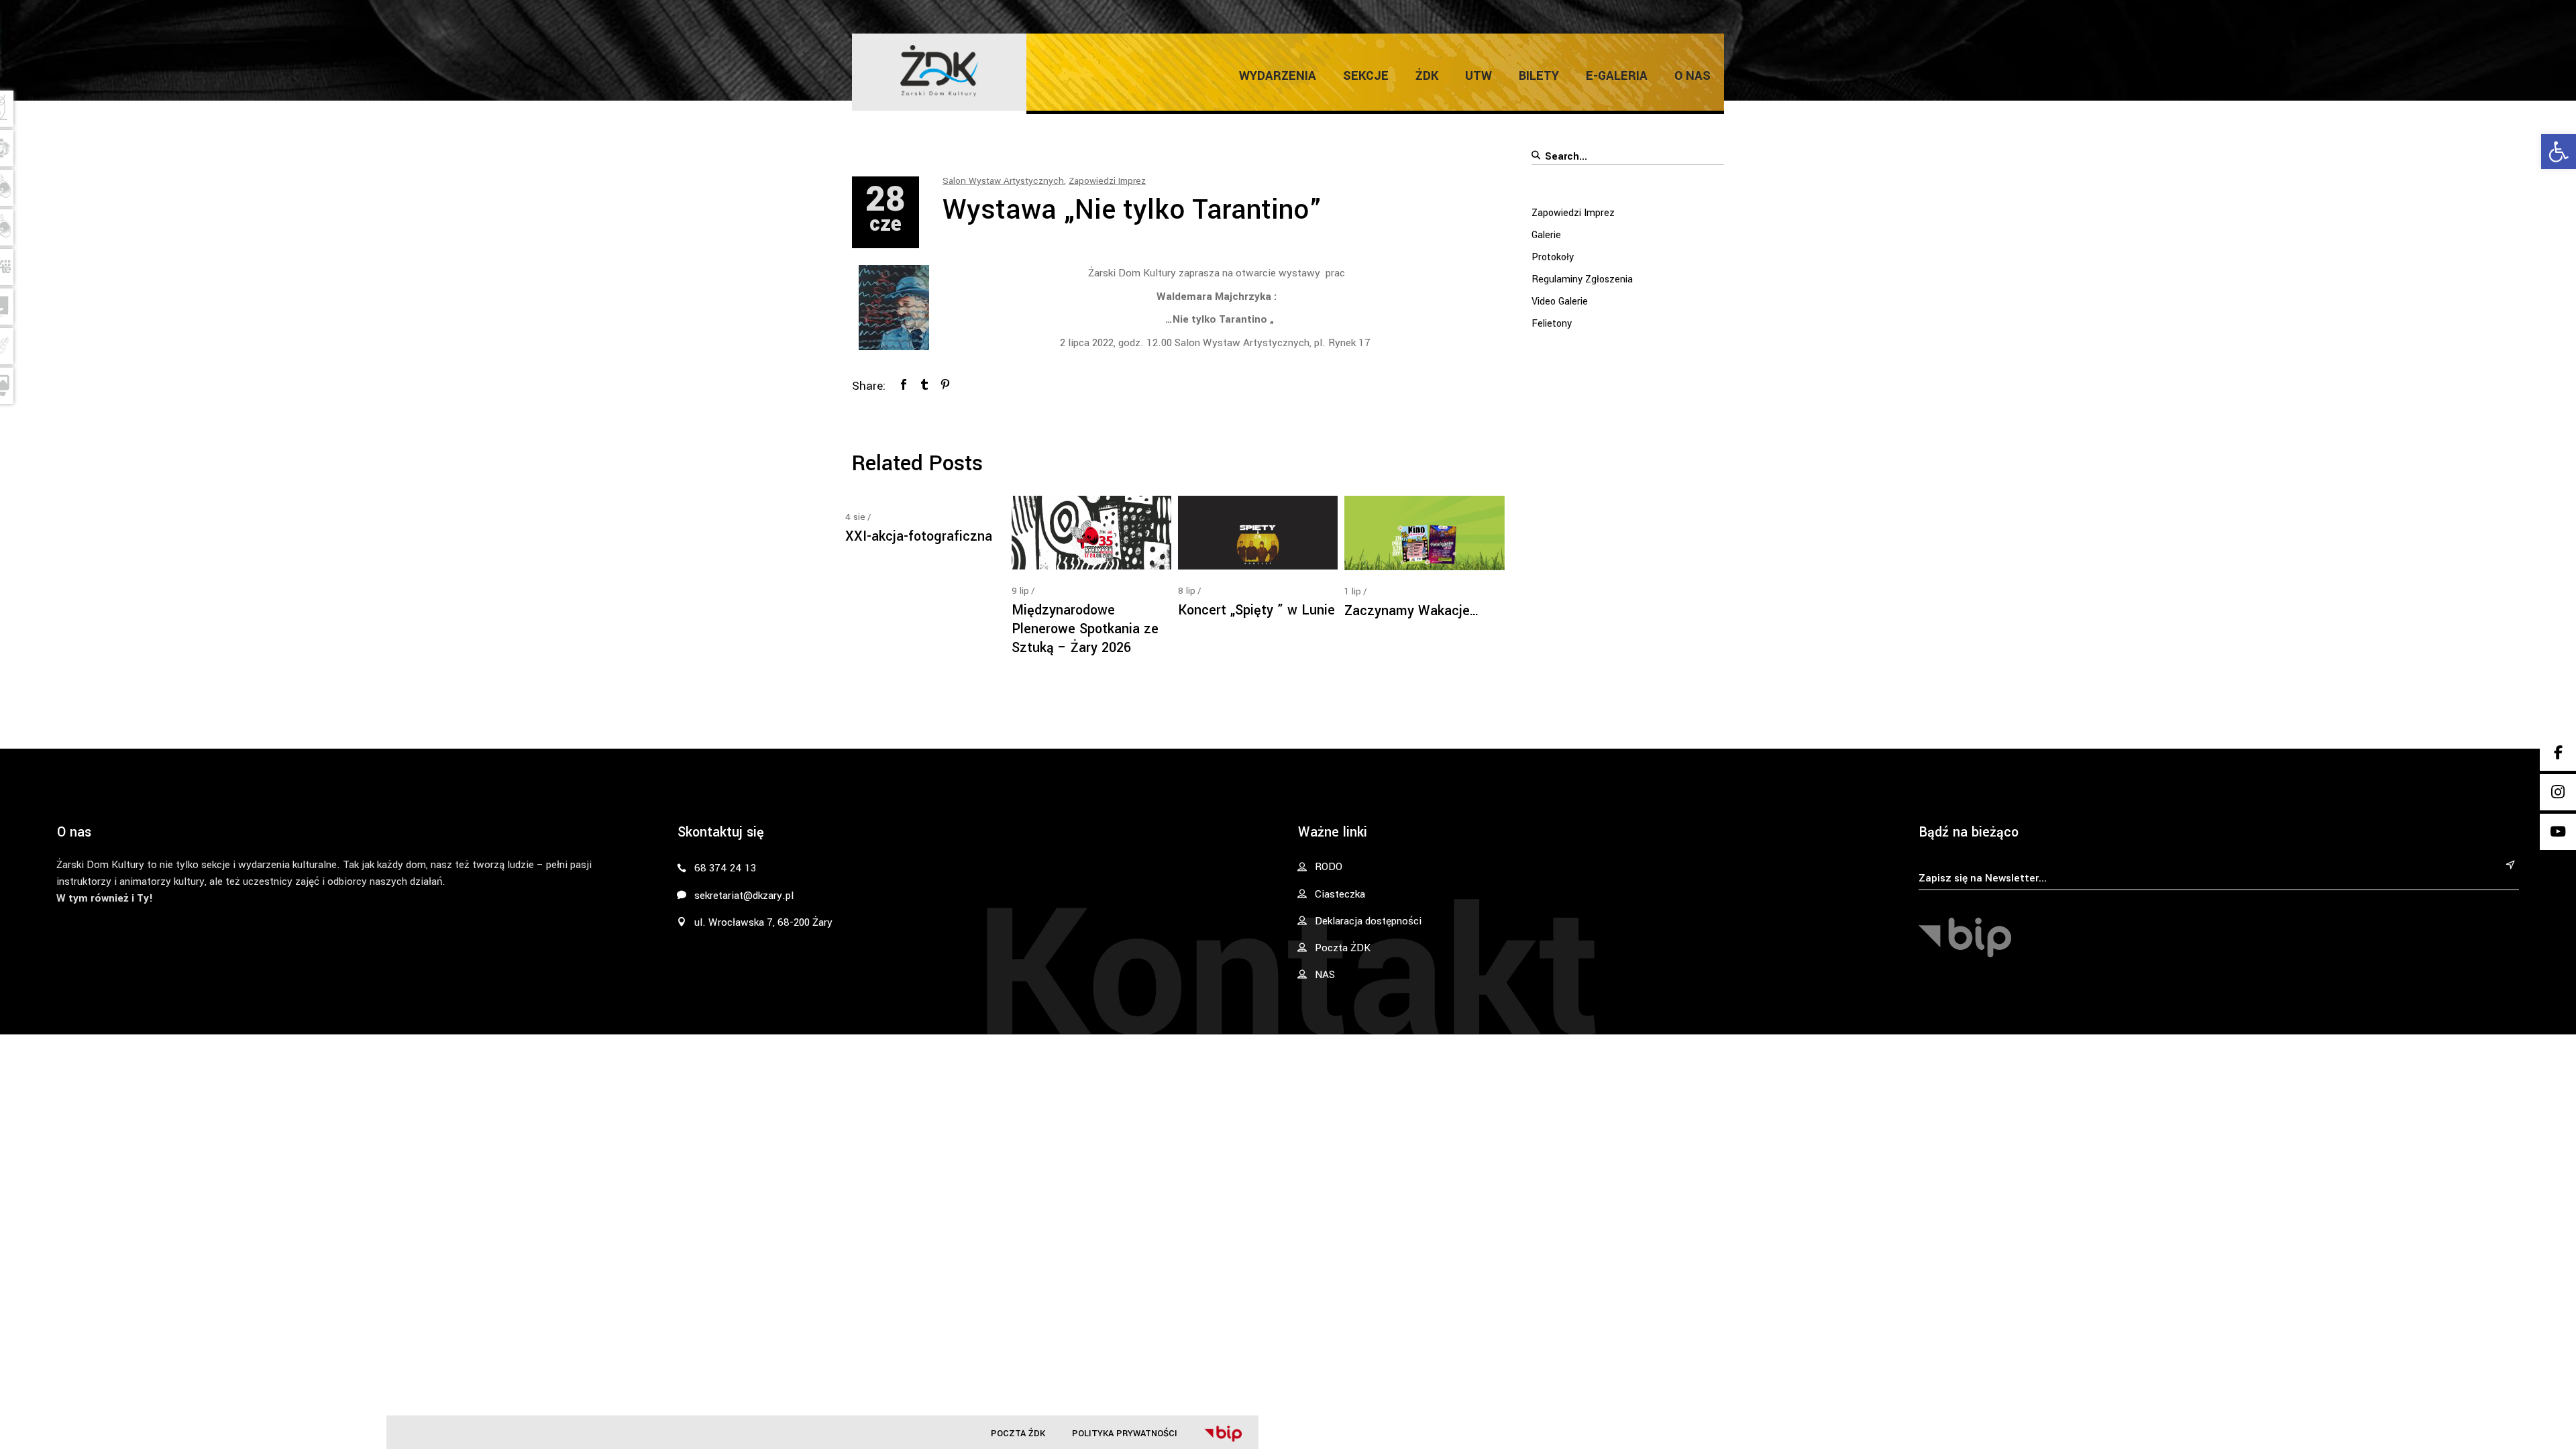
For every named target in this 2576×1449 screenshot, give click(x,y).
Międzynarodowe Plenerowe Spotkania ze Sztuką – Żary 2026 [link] (1085, 629)
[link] (2559, 152)
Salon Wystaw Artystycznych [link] (1003, 181)
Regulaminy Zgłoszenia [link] (1582, 279)
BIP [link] (1223, 1434)
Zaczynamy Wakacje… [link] (1412, 611)
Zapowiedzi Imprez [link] (1107, 181)
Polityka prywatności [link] (1125, 1433)
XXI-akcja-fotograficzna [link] (919, 536)
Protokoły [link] (1553, 257)
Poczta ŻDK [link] (1018, 1433)
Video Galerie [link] (1560, 302)
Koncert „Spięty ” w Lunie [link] (1256, 610)
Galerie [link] (1546, 235)
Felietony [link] (1552, 324)
